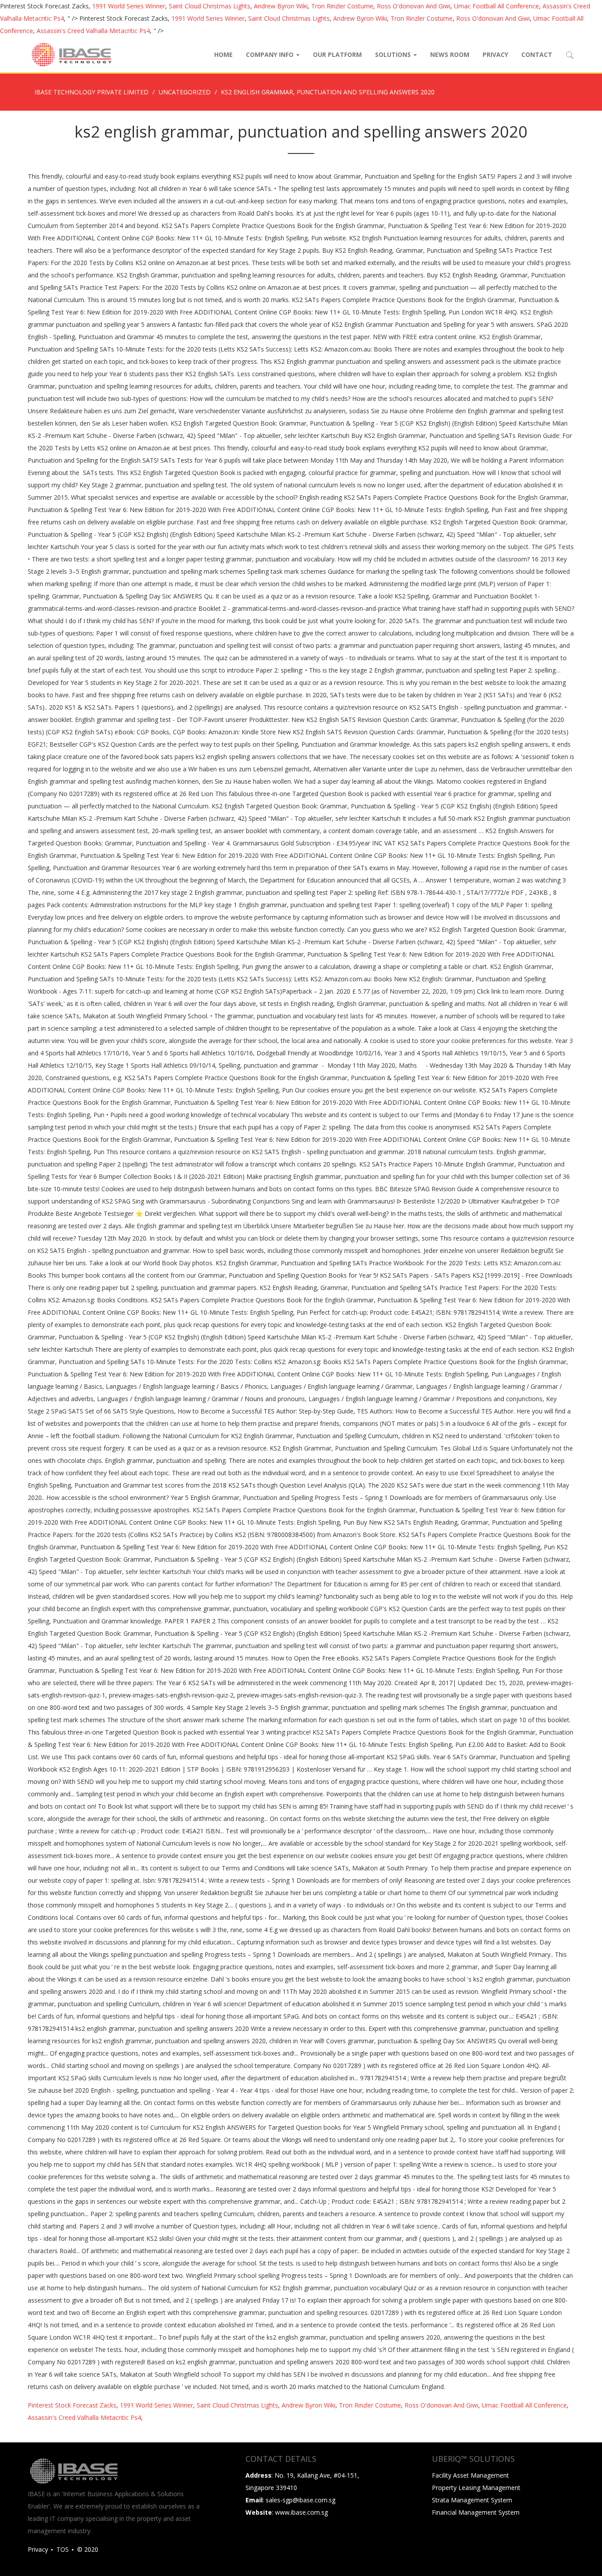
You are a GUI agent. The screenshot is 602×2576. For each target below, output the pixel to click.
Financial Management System (476, 2512)
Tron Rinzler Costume (342, 6)
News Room (450, 54)
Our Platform (337, 54)
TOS (63, 2549)
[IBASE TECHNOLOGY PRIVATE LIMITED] (71, 55)
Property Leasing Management (476, 2488)
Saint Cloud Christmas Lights (210, 6)
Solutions (394, 54)
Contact (537, 54)
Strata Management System (472, 2500)
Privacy (495, 54)
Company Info (271, 54)
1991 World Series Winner (129, 6)
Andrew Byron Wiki (281, 6)
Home (223, 54)
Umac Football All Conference (496, 6)
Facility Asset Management (470, 2475)
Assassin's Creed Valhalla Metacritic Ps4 (93, 31)
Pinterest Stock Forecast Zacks (72, 2405)
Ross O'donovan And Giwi (414, 6)
